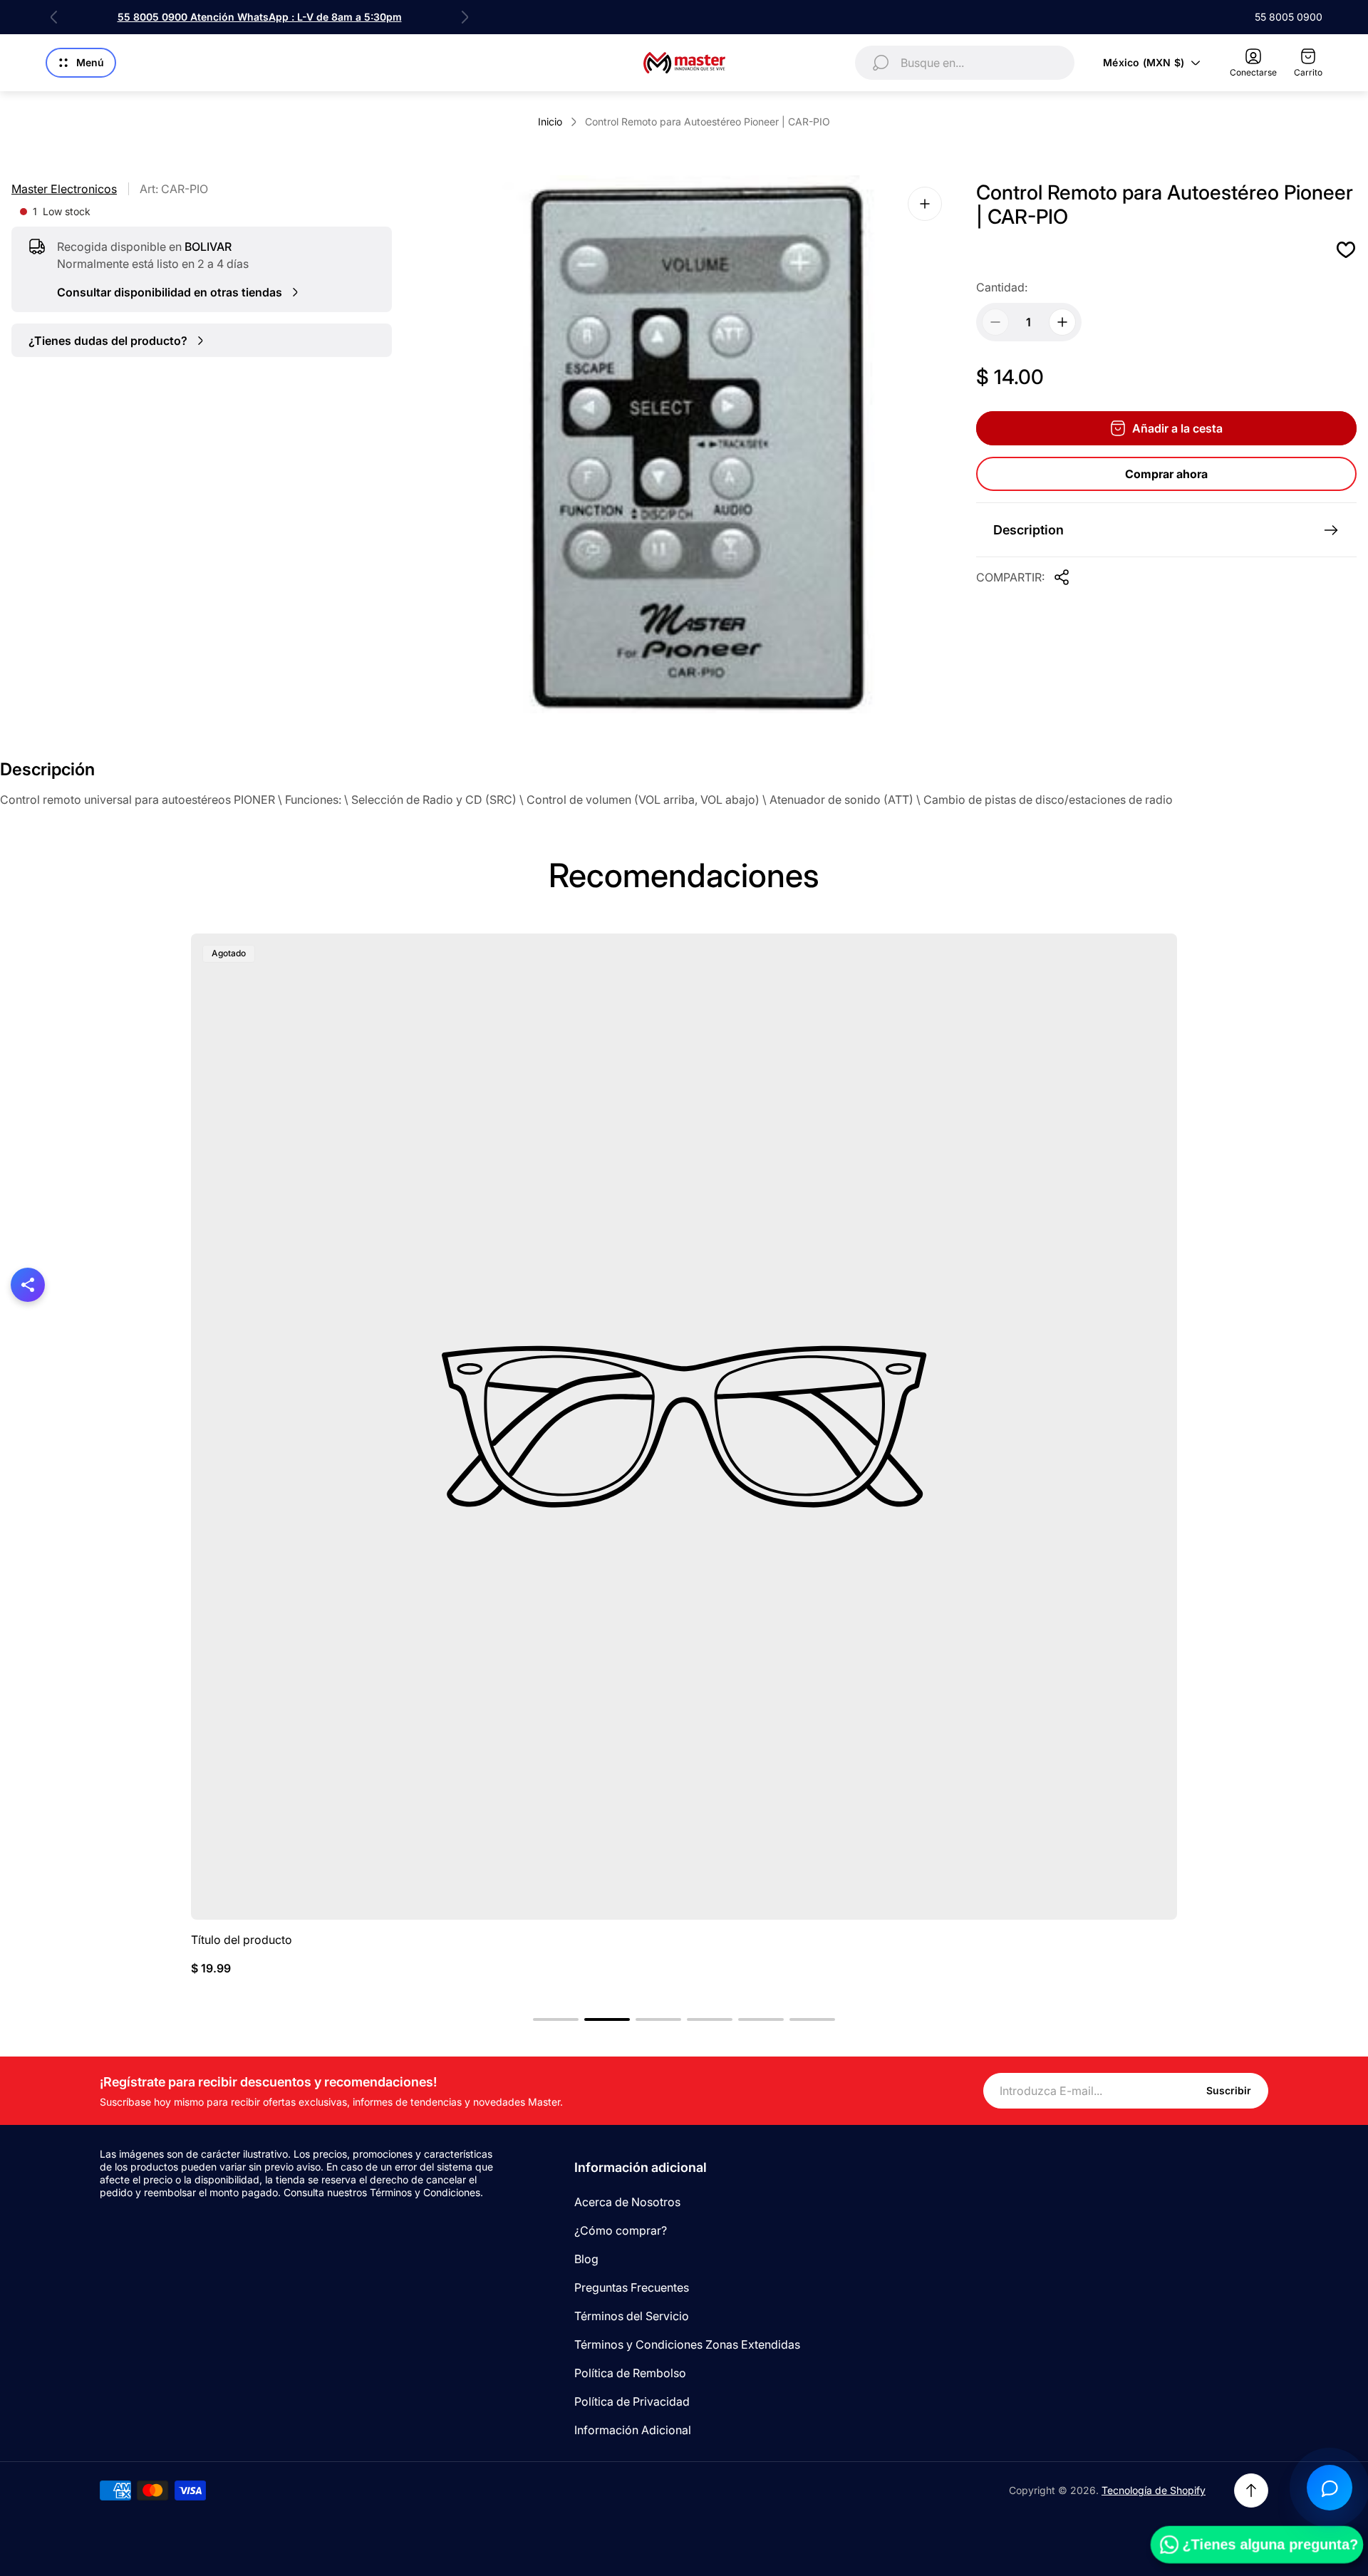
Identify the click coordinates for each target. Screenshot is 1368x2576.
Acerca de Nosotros (627, 2202)
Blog (586, 2259)
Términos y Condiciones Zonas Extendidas (687, 2344)
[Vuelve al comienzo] (1251, 2490)
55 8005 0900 (1289, 17)
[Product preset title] (684, 1427)
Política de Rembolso (630, 2373)
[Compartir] (1062, 577)
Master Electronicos (64, 189)
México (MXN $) (1144, 62)
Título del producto (242, 1940)
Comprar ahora (1166, 474)
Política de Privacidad (632, 2401)
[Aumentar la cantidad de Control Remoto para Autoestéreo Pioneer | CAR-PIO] (1062, 322)
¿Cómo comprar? (621, 2230)
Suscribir (1229, 2090)
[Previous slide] (54, 17)
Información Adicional (633, 2430)
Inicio (550, 121)
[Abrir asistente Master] (1330, 2488)
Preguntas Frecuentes (632, 2287)
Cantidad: (1002, 287)
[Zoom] (925, 204)
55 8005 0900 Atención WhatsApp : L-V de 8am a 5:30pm (260, 17)
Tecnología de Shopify (1154, 2490)
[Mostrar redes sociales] (28, 1285)
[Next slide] (465, 17)
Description (1028, 530)
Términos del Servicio (632, 2316)
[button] (556, 2019)
